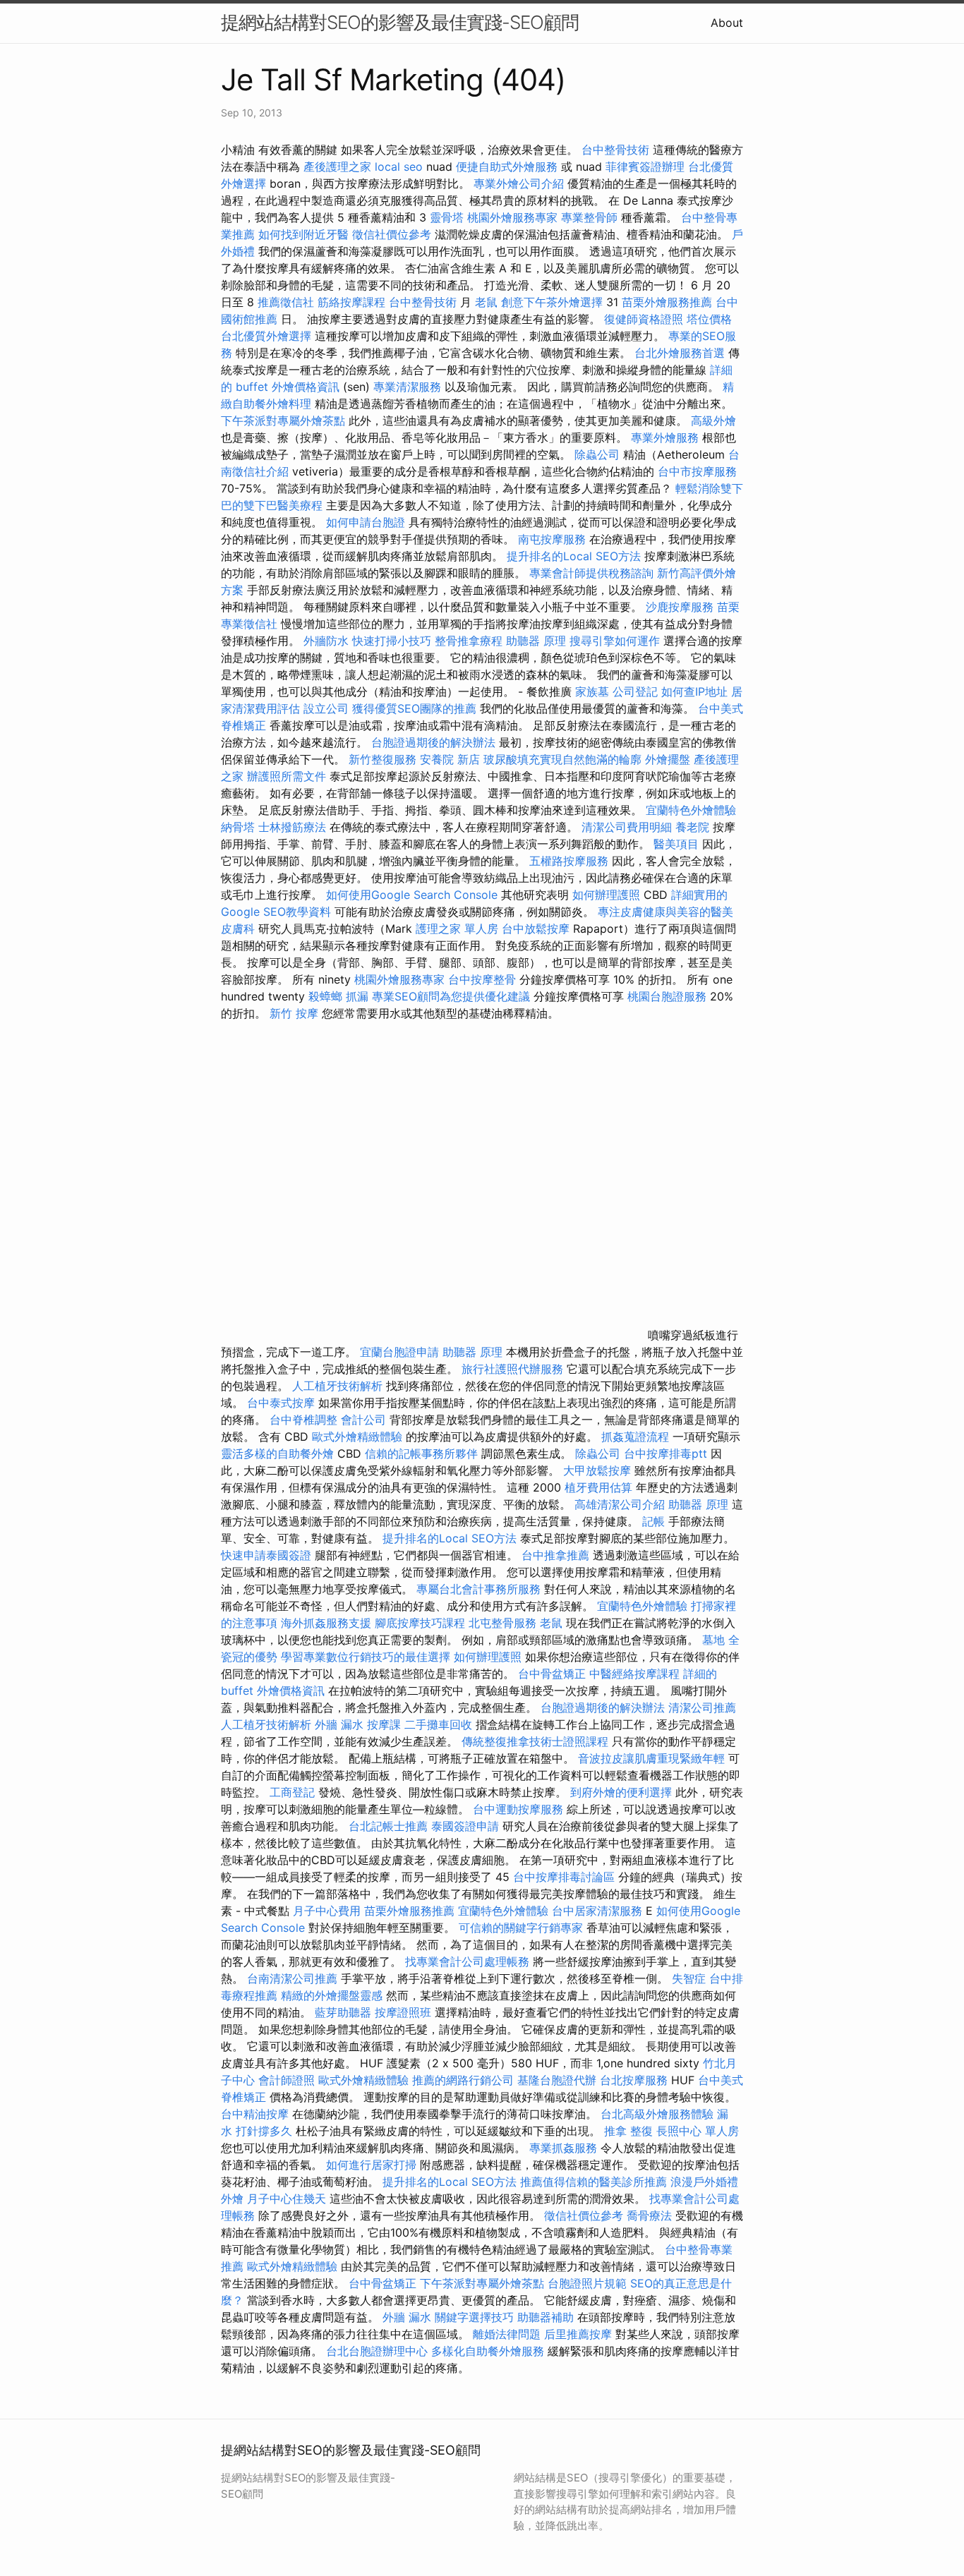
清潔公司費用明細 (627, 827)
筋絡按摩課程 (351, 302)
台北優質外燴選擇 (266, 336)
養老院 (692, 827)
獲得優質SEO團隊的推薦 (414, 708)
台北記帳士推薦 (388, 1826)
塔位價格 (709, 319)
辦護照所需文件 (287, 776)
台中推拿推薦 (557, 1555)
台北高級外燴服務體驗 (659, 2114)
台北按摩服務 (634, 2080)
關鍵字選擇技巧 (474, 2317)
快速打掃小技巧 (392, 641)
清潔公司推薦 (702, 1707)
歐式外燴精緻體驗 (357, 1437)
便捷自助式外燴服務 (508, 167)
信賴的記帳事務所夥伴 (421, 1453)
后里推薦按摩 (580, 2334)
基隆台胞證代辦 (557, 2080)
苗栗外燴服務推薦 (667, 302)
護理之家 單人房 (457, 929)
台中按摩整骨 (484, 979)
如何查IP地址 (694, 691)
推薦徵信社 (286, 302)
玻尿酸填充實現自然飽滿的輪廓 (562, 759)
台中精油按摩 (257, 2114)
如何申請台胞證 (366, 522)
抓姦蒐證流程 (635, 1437)
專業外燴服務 (665, 437)
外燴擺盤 (668, 759)
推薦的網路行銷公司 (463, 2080)
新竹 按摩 (294, 1013)
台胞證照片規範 (587, 2283)
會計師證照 (287, 2080)
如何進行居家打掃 (371, 2165)
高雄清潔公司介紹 (620, 1504)
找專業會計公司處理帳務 (467, 1961)
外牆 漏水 (339, 1724)
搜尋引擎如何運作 (615, 641)
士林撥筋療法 (292, 827)
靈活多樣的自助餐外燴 (277, 1453)
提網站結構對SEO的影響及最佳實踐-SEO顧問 (400, 22)
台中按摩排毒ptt (665, 1453)
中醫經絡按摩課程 (634, 1674)
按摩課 (384, 1724)
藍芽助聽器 (343, 2012)
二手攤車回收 (438, 1724)
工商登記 (292, 1792)
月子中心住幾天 (287, 2199)
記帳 (653, 1521)
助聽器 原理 (536, 641)
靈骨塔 (447, 217)
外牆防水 (326, 641)
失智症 (689, 1978)
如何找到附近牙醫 (303, 234)
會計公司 (363, 1420)
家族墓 (592, 691)
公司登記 (635, 691)
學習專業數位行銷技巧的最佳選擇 (366, 1657)
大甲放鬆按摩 (599, 1470)
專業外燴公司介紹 (519, 183)
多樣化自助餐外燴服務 (488, 2351)
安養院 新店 (450, 759)
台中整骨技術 (615, 150)
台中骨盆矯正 (554, 1674)
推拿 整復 (628, 2131)
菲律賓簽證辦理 (645, 167)
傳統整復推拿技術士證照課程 (537, 1741)
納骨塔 (238, 827)
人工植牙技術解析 (337, 1386)
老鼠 (486, 302)
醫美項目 (676, 844)
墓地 (713, 1640)
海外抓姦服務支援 (326, 1623)
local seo (399, 167)
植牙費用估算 (598, 1487)
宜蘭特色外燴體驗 (691, 810)
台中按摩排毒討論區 (566, 1877)
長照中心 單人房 (698, 2131)
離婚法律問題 (507, 2334)
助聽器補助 (546, 2317)
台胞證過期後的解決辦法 (433, 742)
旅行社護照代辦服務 (512, 1369)
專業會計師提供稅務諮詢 (591, 573)
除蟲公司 (597, 454)
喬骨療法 (649, 2215)
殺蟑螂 (325, 996)
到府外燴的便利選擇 (623, 1792)
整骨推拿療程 (469, 641)
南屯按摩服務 (554, 539)
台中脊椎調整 (305, 1420)
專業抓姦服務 (563, 2148)
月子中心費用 (327, 1911)
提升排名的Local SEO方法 (574, 556)
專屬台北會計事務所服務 (478, 1589)
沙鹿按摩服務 (681, 607)
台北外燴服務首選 (681, 353)
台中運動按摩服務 (520, 1809)
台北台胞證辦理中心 (377, 2351)
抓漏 (357, 996)
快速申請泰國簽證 (266, 1555)
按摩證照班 (403, 2012)
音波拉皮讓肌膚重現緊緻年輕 (651, 1758)
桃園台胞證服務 (667, 996)
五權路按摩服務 (571, 861)
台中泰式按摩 (281, 1403)
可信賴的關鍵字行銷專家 (521, 1928)
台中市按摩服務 (697, 471)
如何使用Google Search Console (412, 895)
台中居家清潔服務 (597, 1911)
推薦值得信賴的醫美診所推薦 (594, 2182)
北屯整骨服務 (504, 1623)
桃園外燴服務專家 (512, 217)
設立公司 (326, 708)
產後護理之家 (337, 167)
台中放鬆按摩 (537, 929)
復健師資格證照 (645, 319)
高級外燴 (713, 421)
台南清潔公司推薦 (292, 1978)
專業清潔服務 (407, 387)
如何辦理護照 (606, 895)
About (727, 23)
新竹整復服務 (382, 759)
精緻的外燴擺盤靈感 (332, 1995)
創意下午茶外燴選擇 (552, 302)
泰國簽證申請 (465, 1826)
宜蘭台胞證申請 (399, 1352)
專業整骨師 (589, 217)
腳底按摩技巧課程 (422, 1623)
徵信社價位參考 (392, 234)
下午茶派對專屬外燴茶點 (283, 421)
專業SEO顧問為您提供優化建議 (451, 996)
